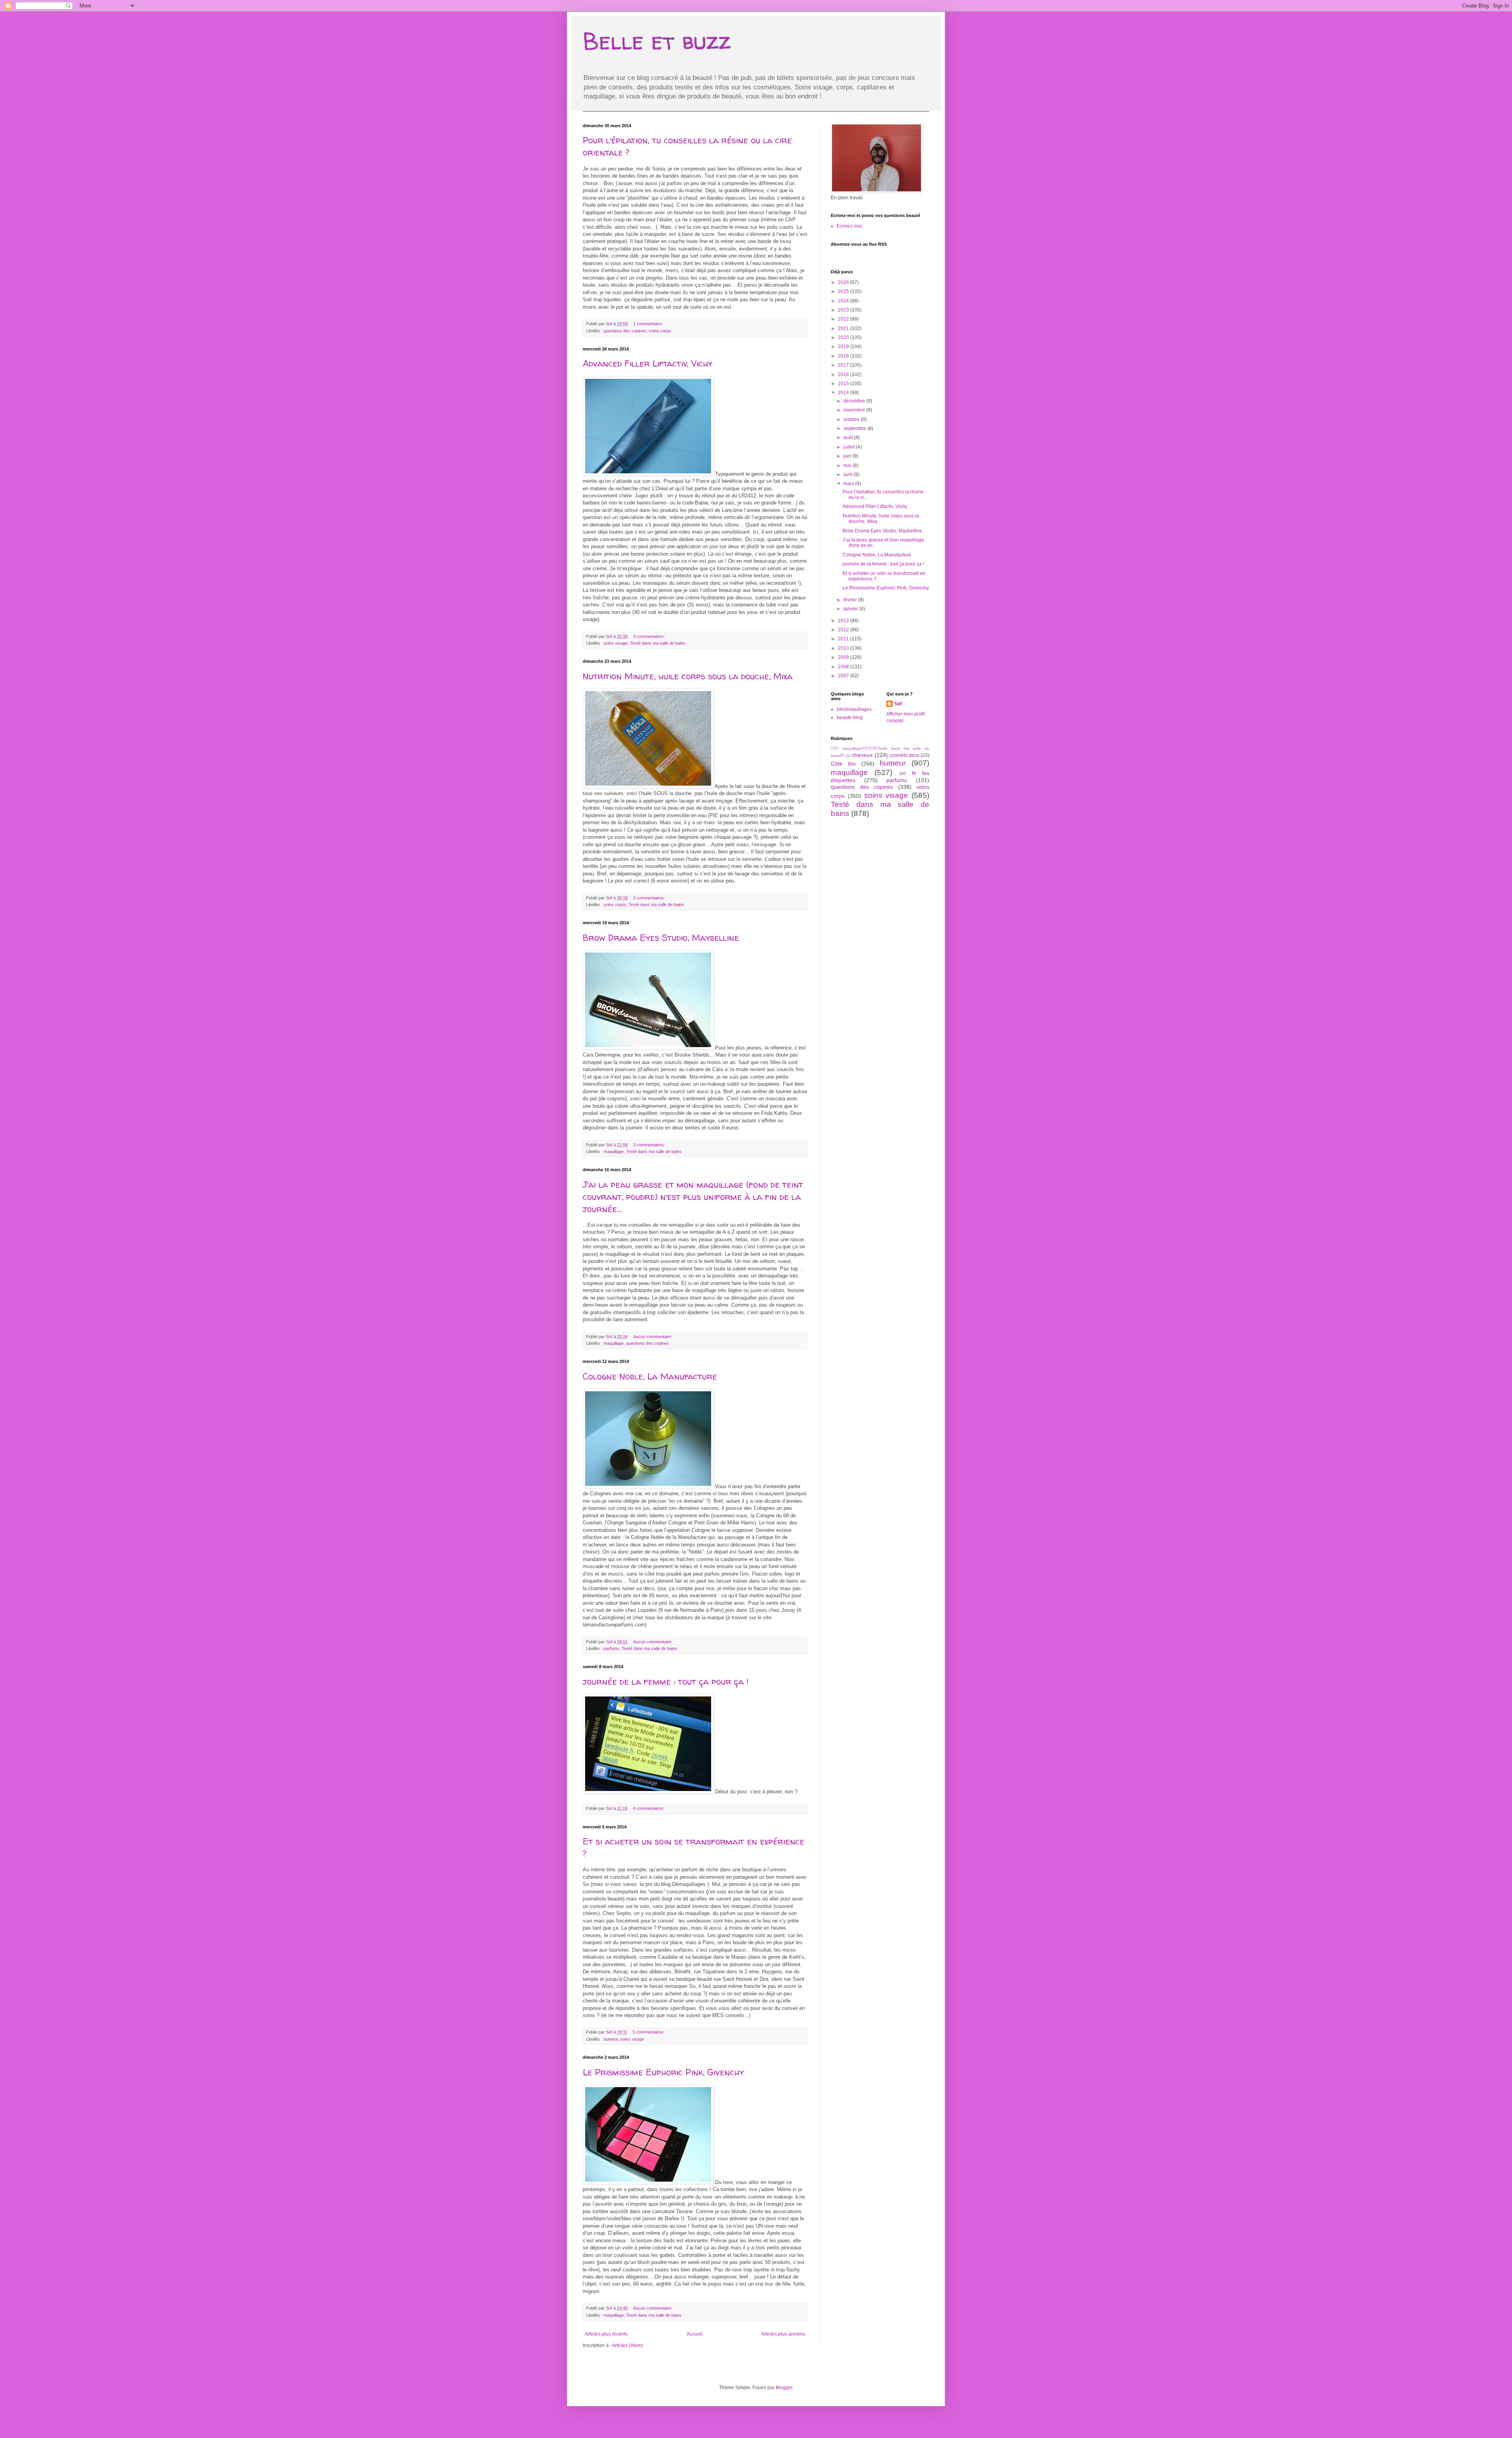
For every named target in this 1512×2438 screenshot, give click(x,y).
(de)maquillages (854, 709)
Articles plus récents (606, 2334)
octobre (852, 419)
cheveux (862, 755)
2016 (844, 375)
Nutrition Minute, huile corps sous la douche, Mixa (688, 676)
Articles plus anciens (783, 2334)
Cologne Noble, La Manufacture (650, 1376)
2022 (844, 319)
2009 (844, 657)
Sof (898, 704)
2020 (844, 337)
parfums (611, 1648)
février (851, 600)
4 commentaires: (649, 1808)
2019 (844, 347)
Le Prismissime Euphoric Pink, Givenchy (663, 2072)
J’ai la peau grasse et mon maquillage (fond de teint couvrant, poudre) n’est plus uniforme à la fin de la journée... (693, 1197)
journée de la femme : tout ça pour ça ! (666, 1682)
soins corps (660, 331)
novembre (855, 410)
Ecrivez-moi (849, 226)
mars (849, 484)
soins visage (616, 643)
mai (848, 465)
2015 (844, 384)
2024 (844, 301)
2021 (844, 328)
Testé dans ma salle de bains (658, 643)
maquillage (614, 1151)
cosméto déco (904, 755)
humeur (611, 2039)
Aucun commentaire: (653, 1337)
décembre (855, 401)
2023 (844, 310)
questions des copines (625, 331)
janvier (851, 609)
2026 (844, 282)
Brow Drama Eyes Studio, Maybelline (664, 938)
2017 (844, 365)
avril (849, 475)
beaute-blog (850, 717)
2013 (844, 621)
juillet (850, 447)
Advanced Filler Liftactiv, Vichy (648, 363)
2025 (844, 291)
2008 (844, 667)
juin (848, 456)
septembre (855, 428)
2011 (844, 639)
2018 (844, 356)
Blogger (784, 2388)
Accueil (695, 2334)
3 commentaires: (650, 636)
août (849, 438)
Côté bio (843, 764)
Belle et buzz (657, 41)
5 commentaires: (649, 2032)
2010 (844, 648)
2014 (844, 393)
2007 (844, 676)
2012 (844, 630)
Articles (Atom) (627, 2345)
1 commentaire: (649, 324)
